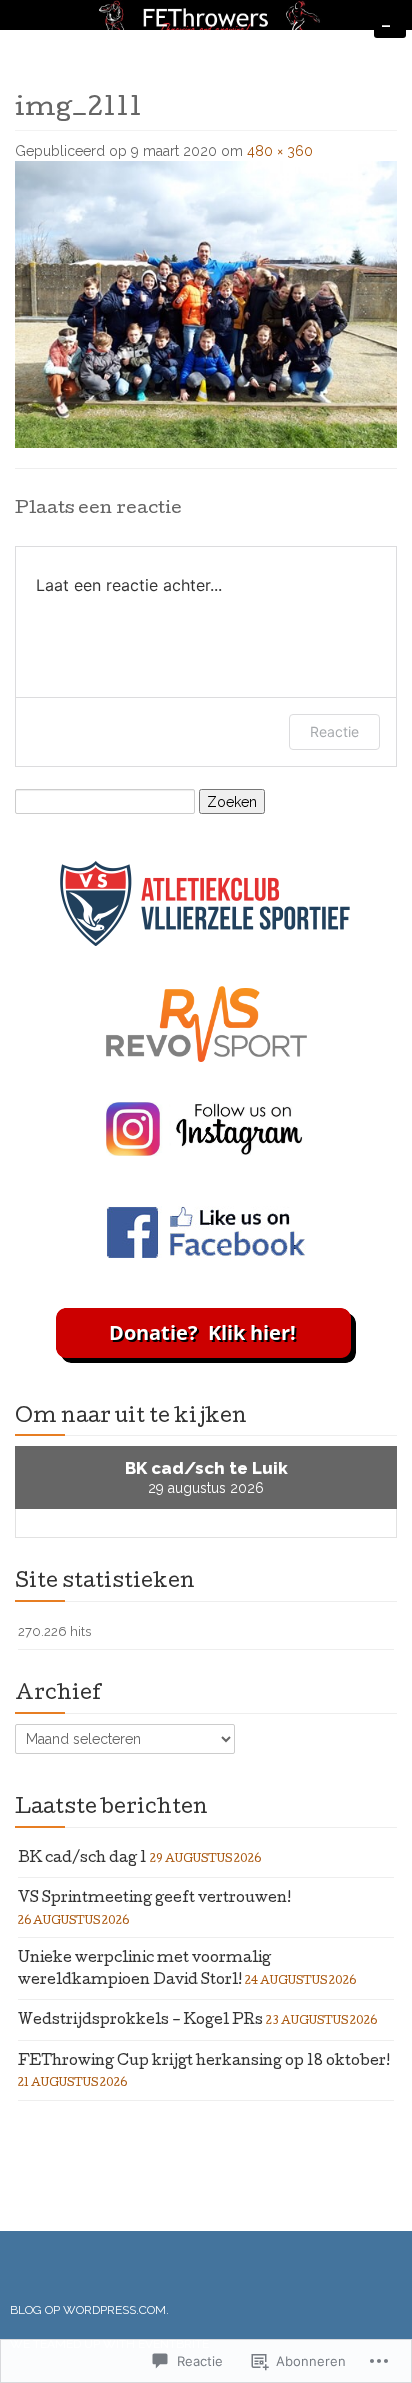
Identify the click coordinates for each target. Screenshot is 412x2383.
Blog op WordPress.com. (89, 2310)
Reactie (334, 731)
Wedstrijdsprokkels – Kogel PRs (140, 2021)
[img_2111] (206, 303)
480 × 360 (280, 151)
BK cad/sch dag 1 (82, 1859)
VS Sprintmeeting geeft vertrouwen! (154, 1899)
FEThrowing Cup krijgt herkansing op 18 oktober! (204, 2062)
